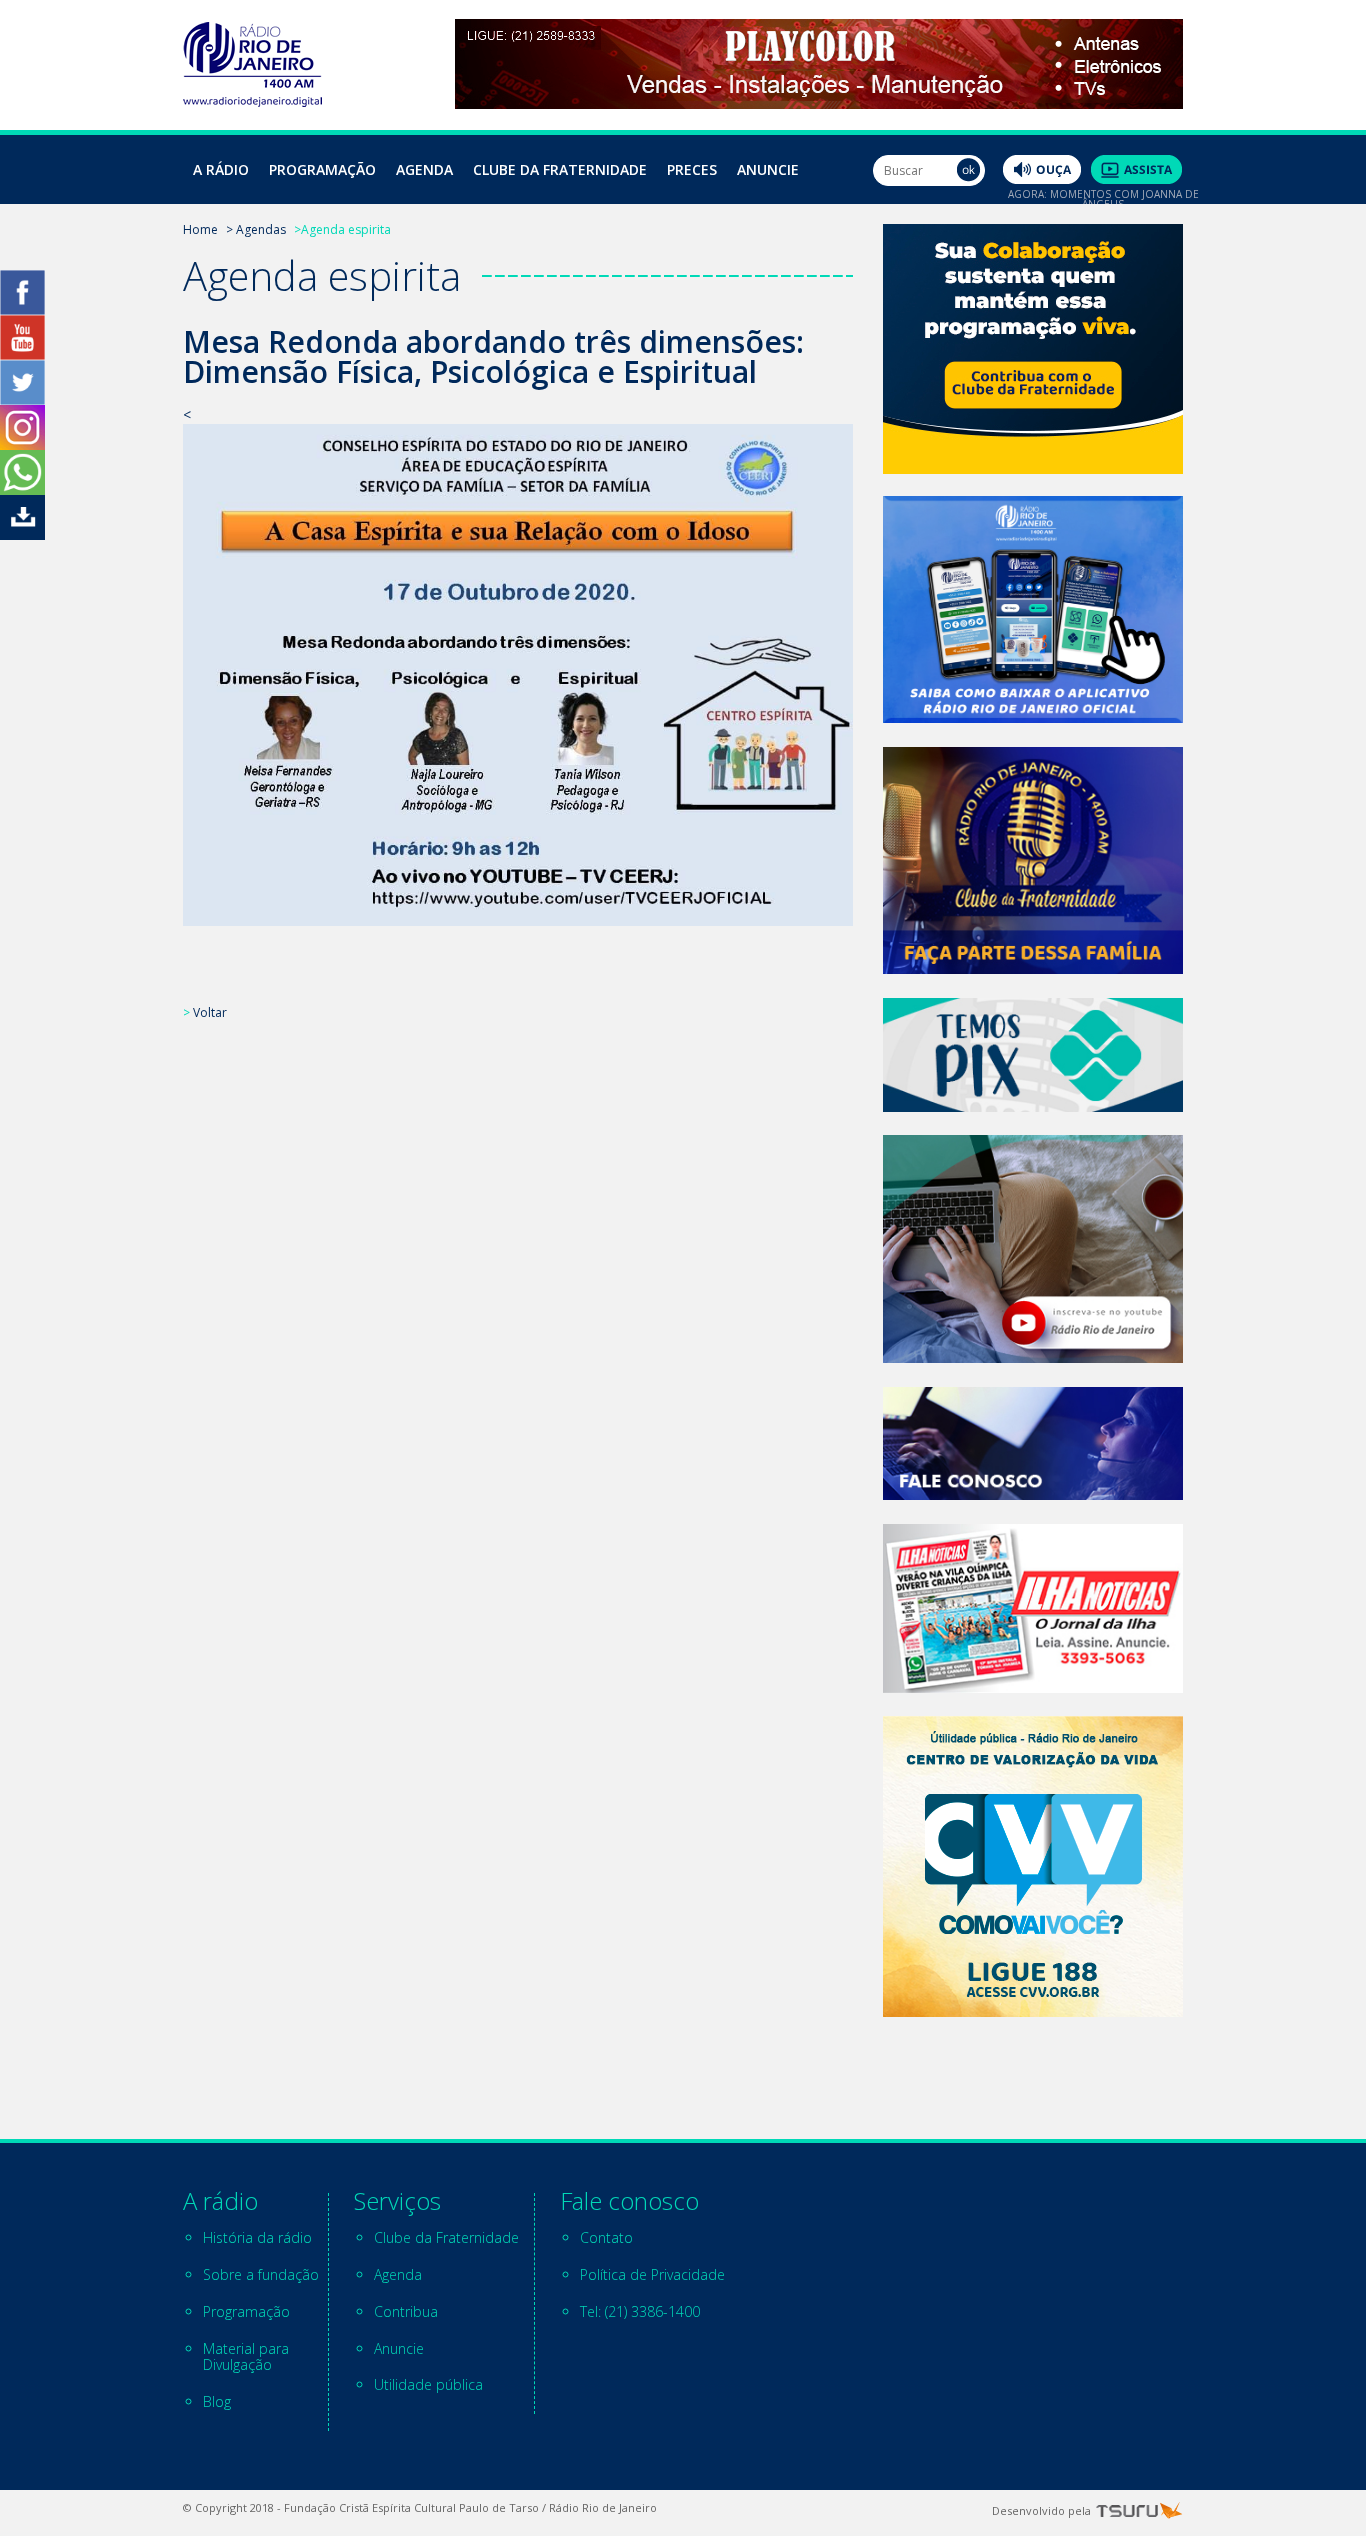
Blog (217, 2401)
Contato (606, 2237)
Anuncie (768, 169)
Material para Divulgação (246, 2357)
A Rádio (221, 169)
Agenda (424, 169)
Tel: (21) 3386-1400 (640, 2311)
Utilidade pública (428, 2384)
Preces (692, 169)
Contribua (406, 2311)
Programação (322, 169)
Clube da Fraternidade (560, 169)
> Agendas (256, 229)
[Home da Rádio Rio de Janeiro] (252, 101)
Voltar (210, 1012)
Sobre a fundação (261, 2274)
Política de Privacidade (652, 2274)
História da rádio (257, 2237)
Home (200, 229)
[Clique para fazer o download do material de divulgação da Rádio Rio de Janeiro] (22, 534)
